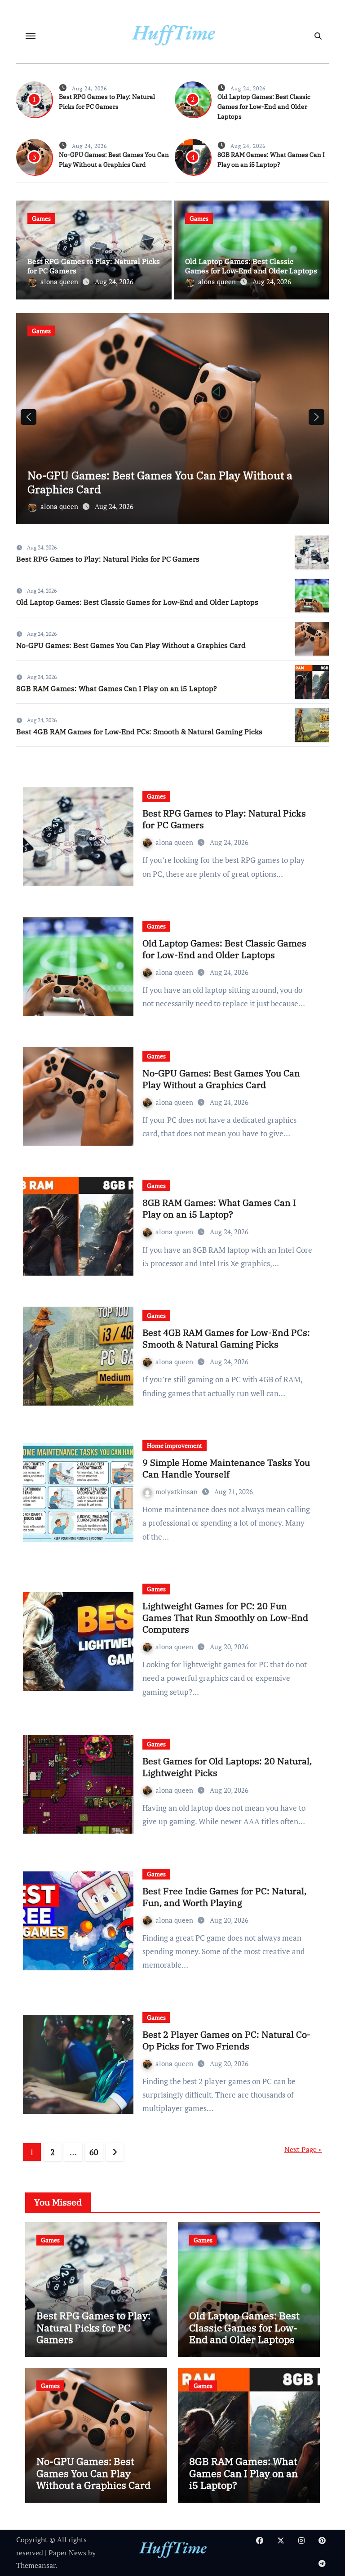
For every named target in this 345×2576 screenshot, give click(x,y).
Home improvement (175, 1445)
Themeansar (36, 2565)
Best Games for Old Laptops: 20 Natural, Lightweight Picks (227, 1767)
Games (41, 218)
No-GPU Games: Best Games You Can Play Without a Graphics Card (131, 645)
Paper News (67, 2553)
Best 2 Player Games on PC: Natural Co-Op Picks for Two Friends (226, 2040)
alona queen (60, 281)
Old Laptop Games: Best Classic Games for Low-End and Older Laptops (264, 107)
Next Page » (303, 2149)
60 (94, 2152)
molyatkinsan (177, 1491)
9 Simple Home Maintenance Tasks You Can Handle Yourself (226, 1468)
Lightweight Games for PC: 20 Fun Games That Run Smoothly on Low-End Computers (225, 1618)
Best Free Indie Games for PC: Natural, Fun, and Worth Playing (224, 1897)
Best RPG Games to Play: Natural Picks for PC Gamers (108, 559)
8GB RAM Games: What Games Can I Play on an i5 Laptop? (153, 482)
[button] (316, 417)
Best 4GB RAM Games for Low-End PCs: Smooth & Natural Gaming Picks (139, 732)
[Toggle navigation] (31, 36)
